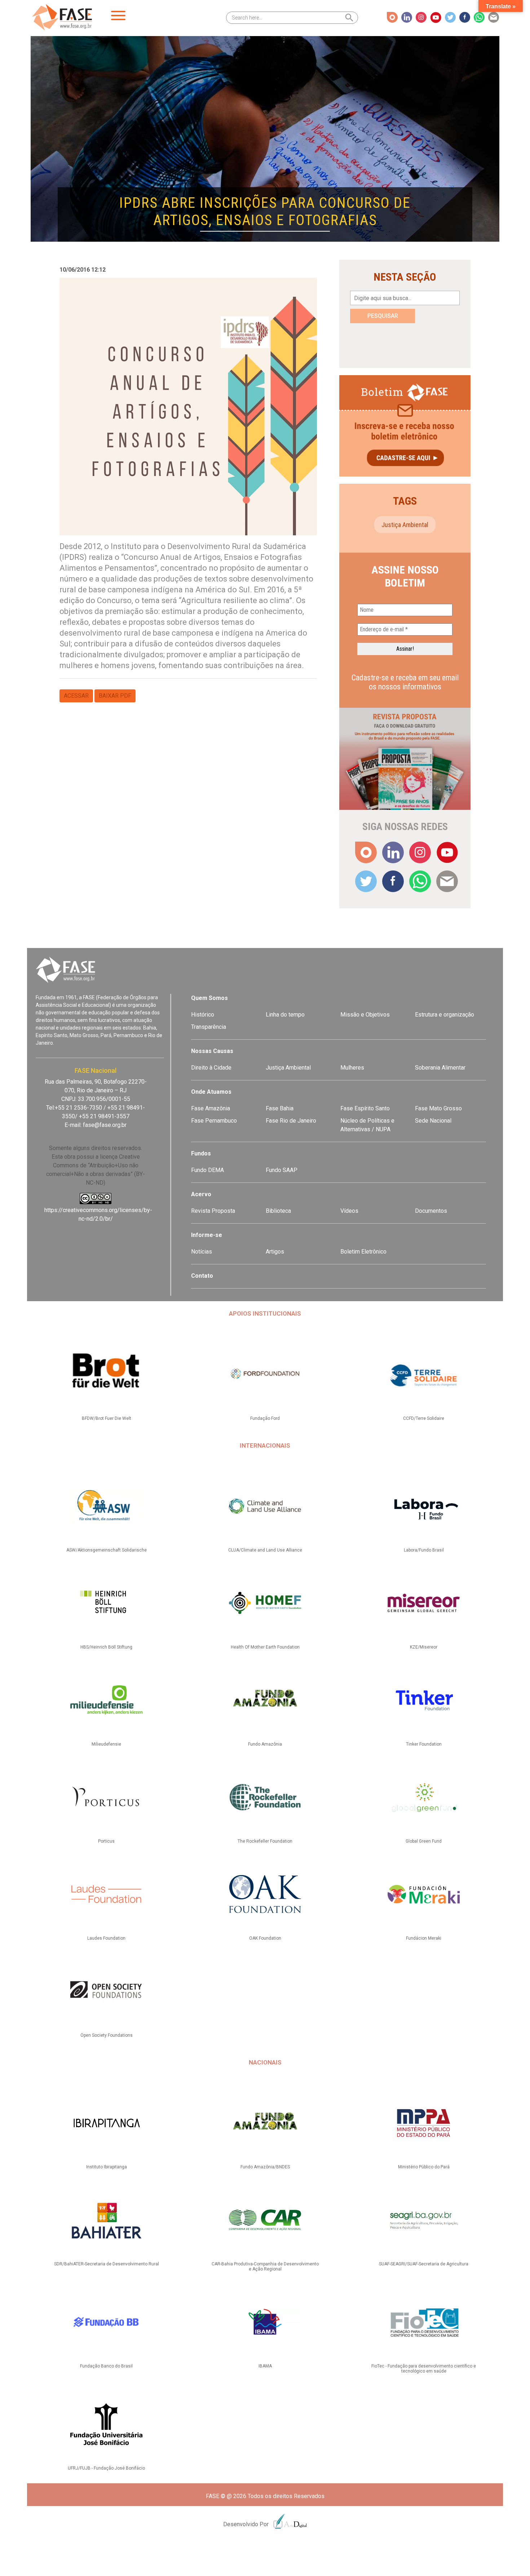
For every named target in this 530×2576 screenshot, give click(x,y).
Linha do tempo (285, 1015)
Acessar (76, 696)
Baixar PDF (115, 696)
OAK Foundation (265, 1938)
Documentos (431, 1211)
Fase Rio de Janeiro (291, 1121)
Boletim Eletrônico (363, 1252)
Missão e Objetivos (365, 1015)
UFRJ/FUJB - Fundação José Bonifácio (106, 2468)
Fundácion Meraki (424, 1938)
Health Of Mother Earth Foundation (265, 1647)
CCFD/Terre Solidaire (424, 1418)
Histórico (203, 1015)
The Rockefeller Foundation (265, 1841)
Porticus (106, 1841)
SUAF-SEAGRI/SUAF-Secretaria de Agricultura (424, 2264)
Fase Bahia (280, 1108)
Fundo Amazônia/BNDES (265, 2167)
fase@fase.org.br (105, 1125)
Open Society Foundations (107, 2035)
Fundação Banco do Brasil (106, 2366)
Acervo (201, 1194)
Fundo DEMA (207, 1170)
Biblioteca (278, 1211)
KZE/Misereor (424, 1647)
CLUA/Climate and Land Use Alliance (265, 1550)
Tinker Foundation (424, 1744)
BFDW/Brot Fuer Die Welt (107, 1418)
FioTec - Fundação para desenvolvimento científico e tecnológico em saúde (424, 2369)
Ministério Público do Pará (424, 2167)
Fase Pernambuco (214, 1121)
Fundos (201, 1153)
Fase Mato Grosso (438, 1108)
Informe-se (207, 1235)
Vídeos (349, 1211)
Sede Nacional (433, 1121)
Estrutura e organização (445, 1015)
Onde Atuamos (211, 1092)
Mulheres (352, 1068)
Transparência (209, 1027)
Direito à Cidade (211, 1068)
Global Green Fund (424, 1841)
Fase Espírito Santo (365, 1108)
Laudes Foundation (106, 1938)
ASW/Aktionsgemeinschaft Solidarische (107, 1550)
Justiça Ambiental (405, 525)
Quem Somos (209, 998)
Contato (202, 1276)
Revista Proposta (213, 1211)
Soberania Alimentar (440, 1068)
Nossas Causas (212, 1051)
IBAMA (265, 2366)
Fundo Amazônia (265, 1744)
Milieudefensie (106, 1744)
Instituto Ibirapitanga (107, 2167)
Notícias (202, 1252)
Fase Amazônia (211, 1108)
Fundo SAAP (282, 1170)
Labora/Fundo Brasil (424, 1550)
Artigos (275, 1252)
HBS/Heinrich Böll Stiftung (106, 1647)
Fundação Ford (265, 1418)
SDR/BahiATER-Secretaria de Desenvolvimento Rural (107, 2264)
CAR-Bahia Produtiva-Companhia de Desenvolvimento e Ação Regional (265, 2266)
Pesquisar (383, 316)
